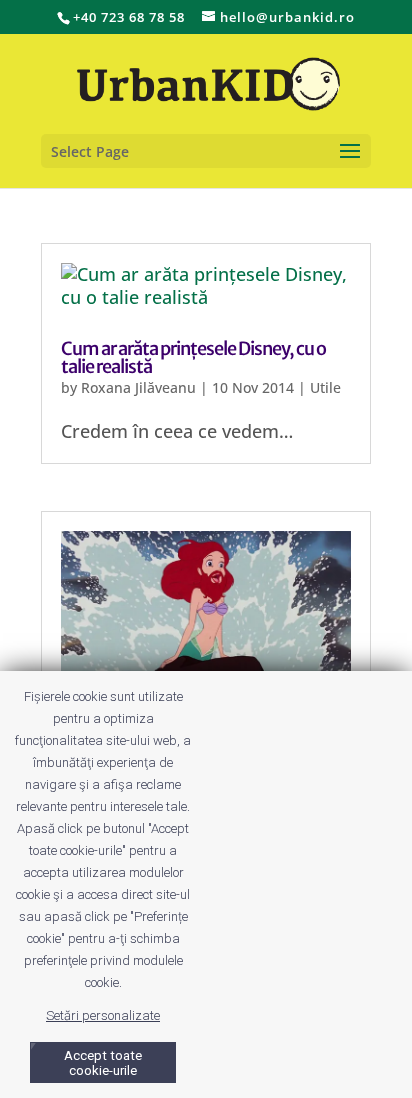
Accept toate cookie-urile (103, 1063)
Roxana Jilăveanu (138, 387)
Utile (325, 387)
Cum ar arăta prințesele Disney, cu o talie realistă (193, 357)
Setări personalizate (103, 1015)
